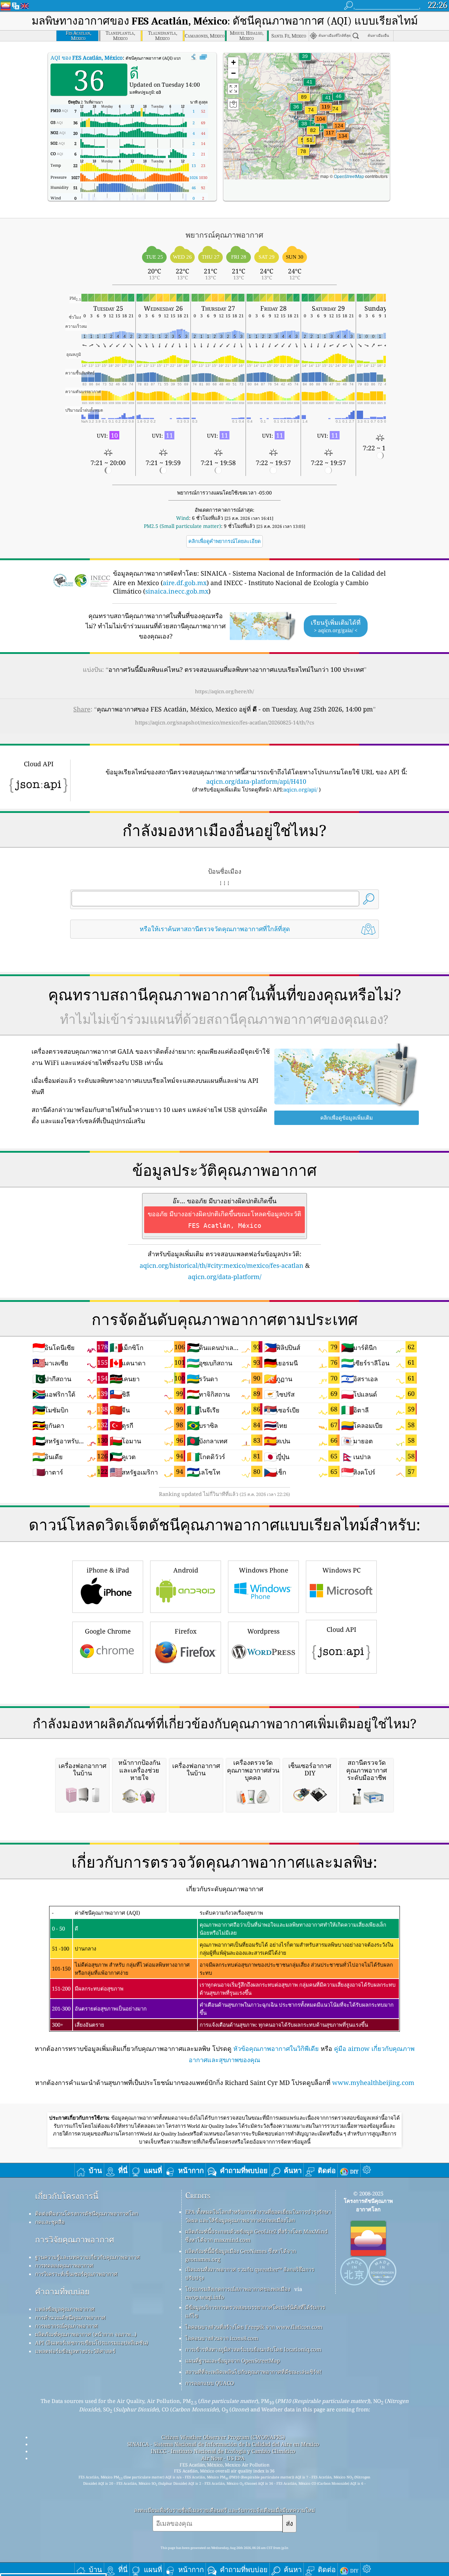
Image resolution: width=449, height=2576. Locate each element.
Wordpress (263, 1631)
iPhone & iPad (108, 1570)
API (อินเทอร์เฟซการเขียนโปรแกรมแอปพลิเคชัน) (92, 2343)
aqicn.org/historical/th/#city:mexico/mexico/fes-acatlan (222, 1265)
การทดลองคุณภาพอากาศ (64, 2265)
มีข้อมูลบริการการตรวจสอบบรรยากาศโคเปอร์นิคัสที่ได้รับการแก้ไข (255, 2311)
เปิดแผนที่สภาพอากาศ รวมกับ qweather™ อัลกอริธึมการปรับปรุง (250, 2273)
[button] (343, 140)
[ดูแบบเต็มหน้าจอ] (203, 57)
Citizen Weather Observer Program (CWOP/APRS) (223, 2437)
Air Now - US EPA (223, 2458)
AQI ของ (87, 58)
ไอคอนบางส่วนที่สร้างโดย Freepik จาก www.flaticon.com (254, 2327)
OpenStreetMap (349, 176)
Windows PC (341, 1570)
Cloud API (341, 1629)
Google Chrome (108, 1631)
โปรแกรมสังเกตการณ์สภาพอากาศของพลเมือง (238, 2289)
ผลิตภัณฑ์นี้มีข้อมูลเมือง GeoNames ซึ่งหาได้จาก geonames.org (241, 2255)
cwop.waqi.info (205, 2297)
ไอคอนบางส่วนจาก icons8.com (222, 2338)
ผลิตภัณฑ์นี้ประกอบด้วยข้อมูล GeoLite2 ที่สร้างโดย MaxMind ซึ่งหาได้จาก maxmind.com (256, 2236)
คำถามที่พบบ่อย (62, 2292)
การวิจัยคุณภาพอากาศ (75, 2240)
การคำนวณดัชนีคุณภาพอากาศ (70, 2317)
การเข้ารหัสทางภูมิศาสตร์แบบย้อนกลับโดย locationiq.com (253, 2349)
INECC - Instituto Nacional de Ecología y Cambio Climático (223, 2451)
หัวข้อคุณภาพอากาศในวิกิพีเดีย (276, 2048)
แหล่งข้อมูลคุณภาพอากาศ (65, 2309)
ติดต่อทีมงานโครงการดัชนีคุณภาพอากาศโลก (87, 2213)
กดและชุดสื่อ (50, 2222)
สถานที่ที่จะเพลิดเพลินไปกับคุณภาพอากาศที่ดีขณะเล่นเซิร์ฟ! (253, 2372)
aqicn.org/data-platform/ (225, 1277)
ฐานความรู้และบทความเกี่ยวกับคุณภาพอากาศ (88, 2257)
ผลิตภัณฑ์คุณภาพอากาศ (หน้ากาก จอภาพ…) (86, 2334)
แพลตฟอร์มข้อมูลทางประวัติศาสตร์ (75, 2351)
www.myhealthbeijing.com (373, 2082)
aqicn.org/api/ (300, 789)
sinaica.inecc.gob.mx (177, 591)
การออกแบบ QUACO (210, 2383)
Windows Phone (264, 1570)
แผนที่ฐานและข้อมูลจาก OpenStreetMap (233, 2360)
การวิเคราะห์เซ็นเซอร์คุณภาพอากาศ (76, 2274)
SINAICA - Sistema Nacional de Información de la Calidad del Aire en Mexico (223, 2444)
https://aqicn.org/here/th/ (224, 691)
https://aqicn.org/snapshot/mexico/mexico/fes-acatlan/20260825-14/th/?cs (225, 722)
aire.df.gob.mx (185, 583)
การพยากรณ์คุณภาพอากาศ (66, 2326)
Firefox (186, 1631)
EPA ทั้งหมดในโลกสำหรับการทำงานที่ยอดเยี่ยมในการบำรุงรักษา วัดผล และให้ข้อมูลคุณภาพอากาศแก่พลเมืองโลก (258, 2216)
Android (186, 1570)
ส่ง (289, 2523)
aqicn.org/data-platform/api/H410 (256, 781)
